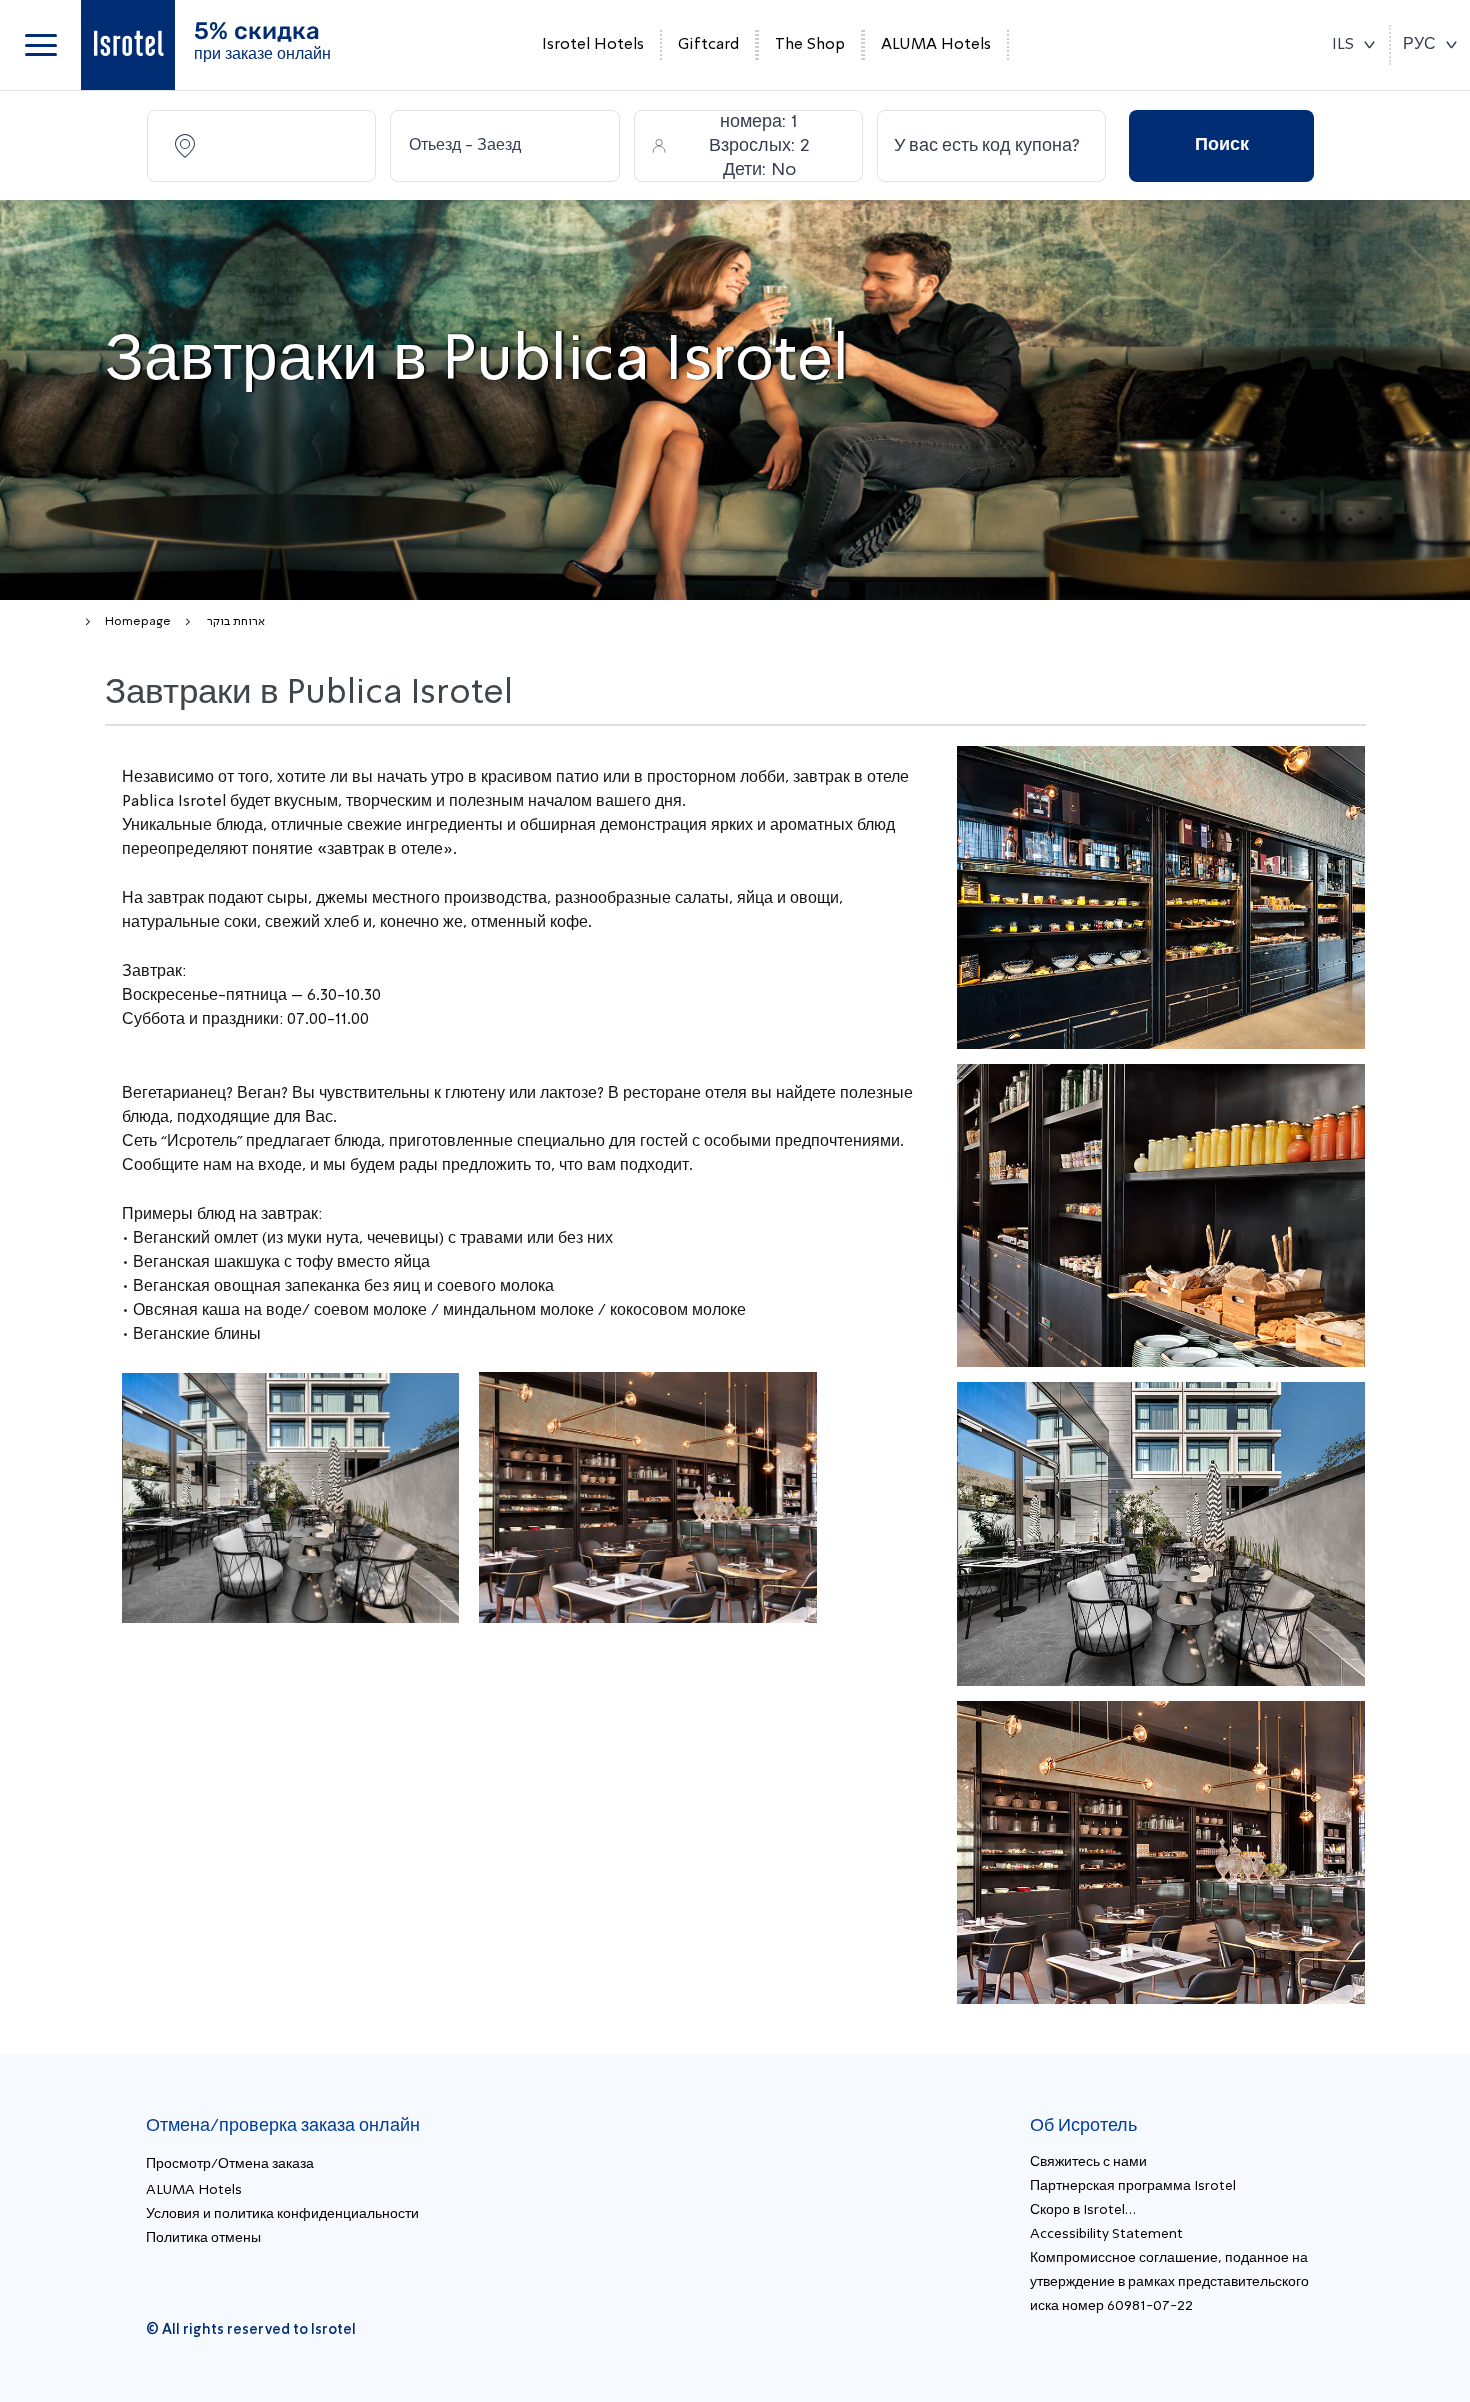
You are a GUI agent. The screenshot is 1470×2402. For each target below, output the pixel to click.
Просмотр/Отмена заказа (230, 2164)
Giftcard (708, 45)
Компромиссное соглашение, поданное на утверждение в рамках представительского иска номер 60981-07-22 (1169, 2282)
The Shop (810, 45)
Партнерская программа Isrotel (1133, 2186)
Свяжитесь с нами (1088, 2162)
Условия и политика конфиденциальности (282, 2214)
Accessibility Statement (1106, 2234)
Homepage (138, 622)
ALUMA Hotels (936, 45)
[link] (128, 45)
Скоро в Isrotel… (1083, 2210)
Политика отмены (203, 2238)
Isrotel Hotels (593, 45)
